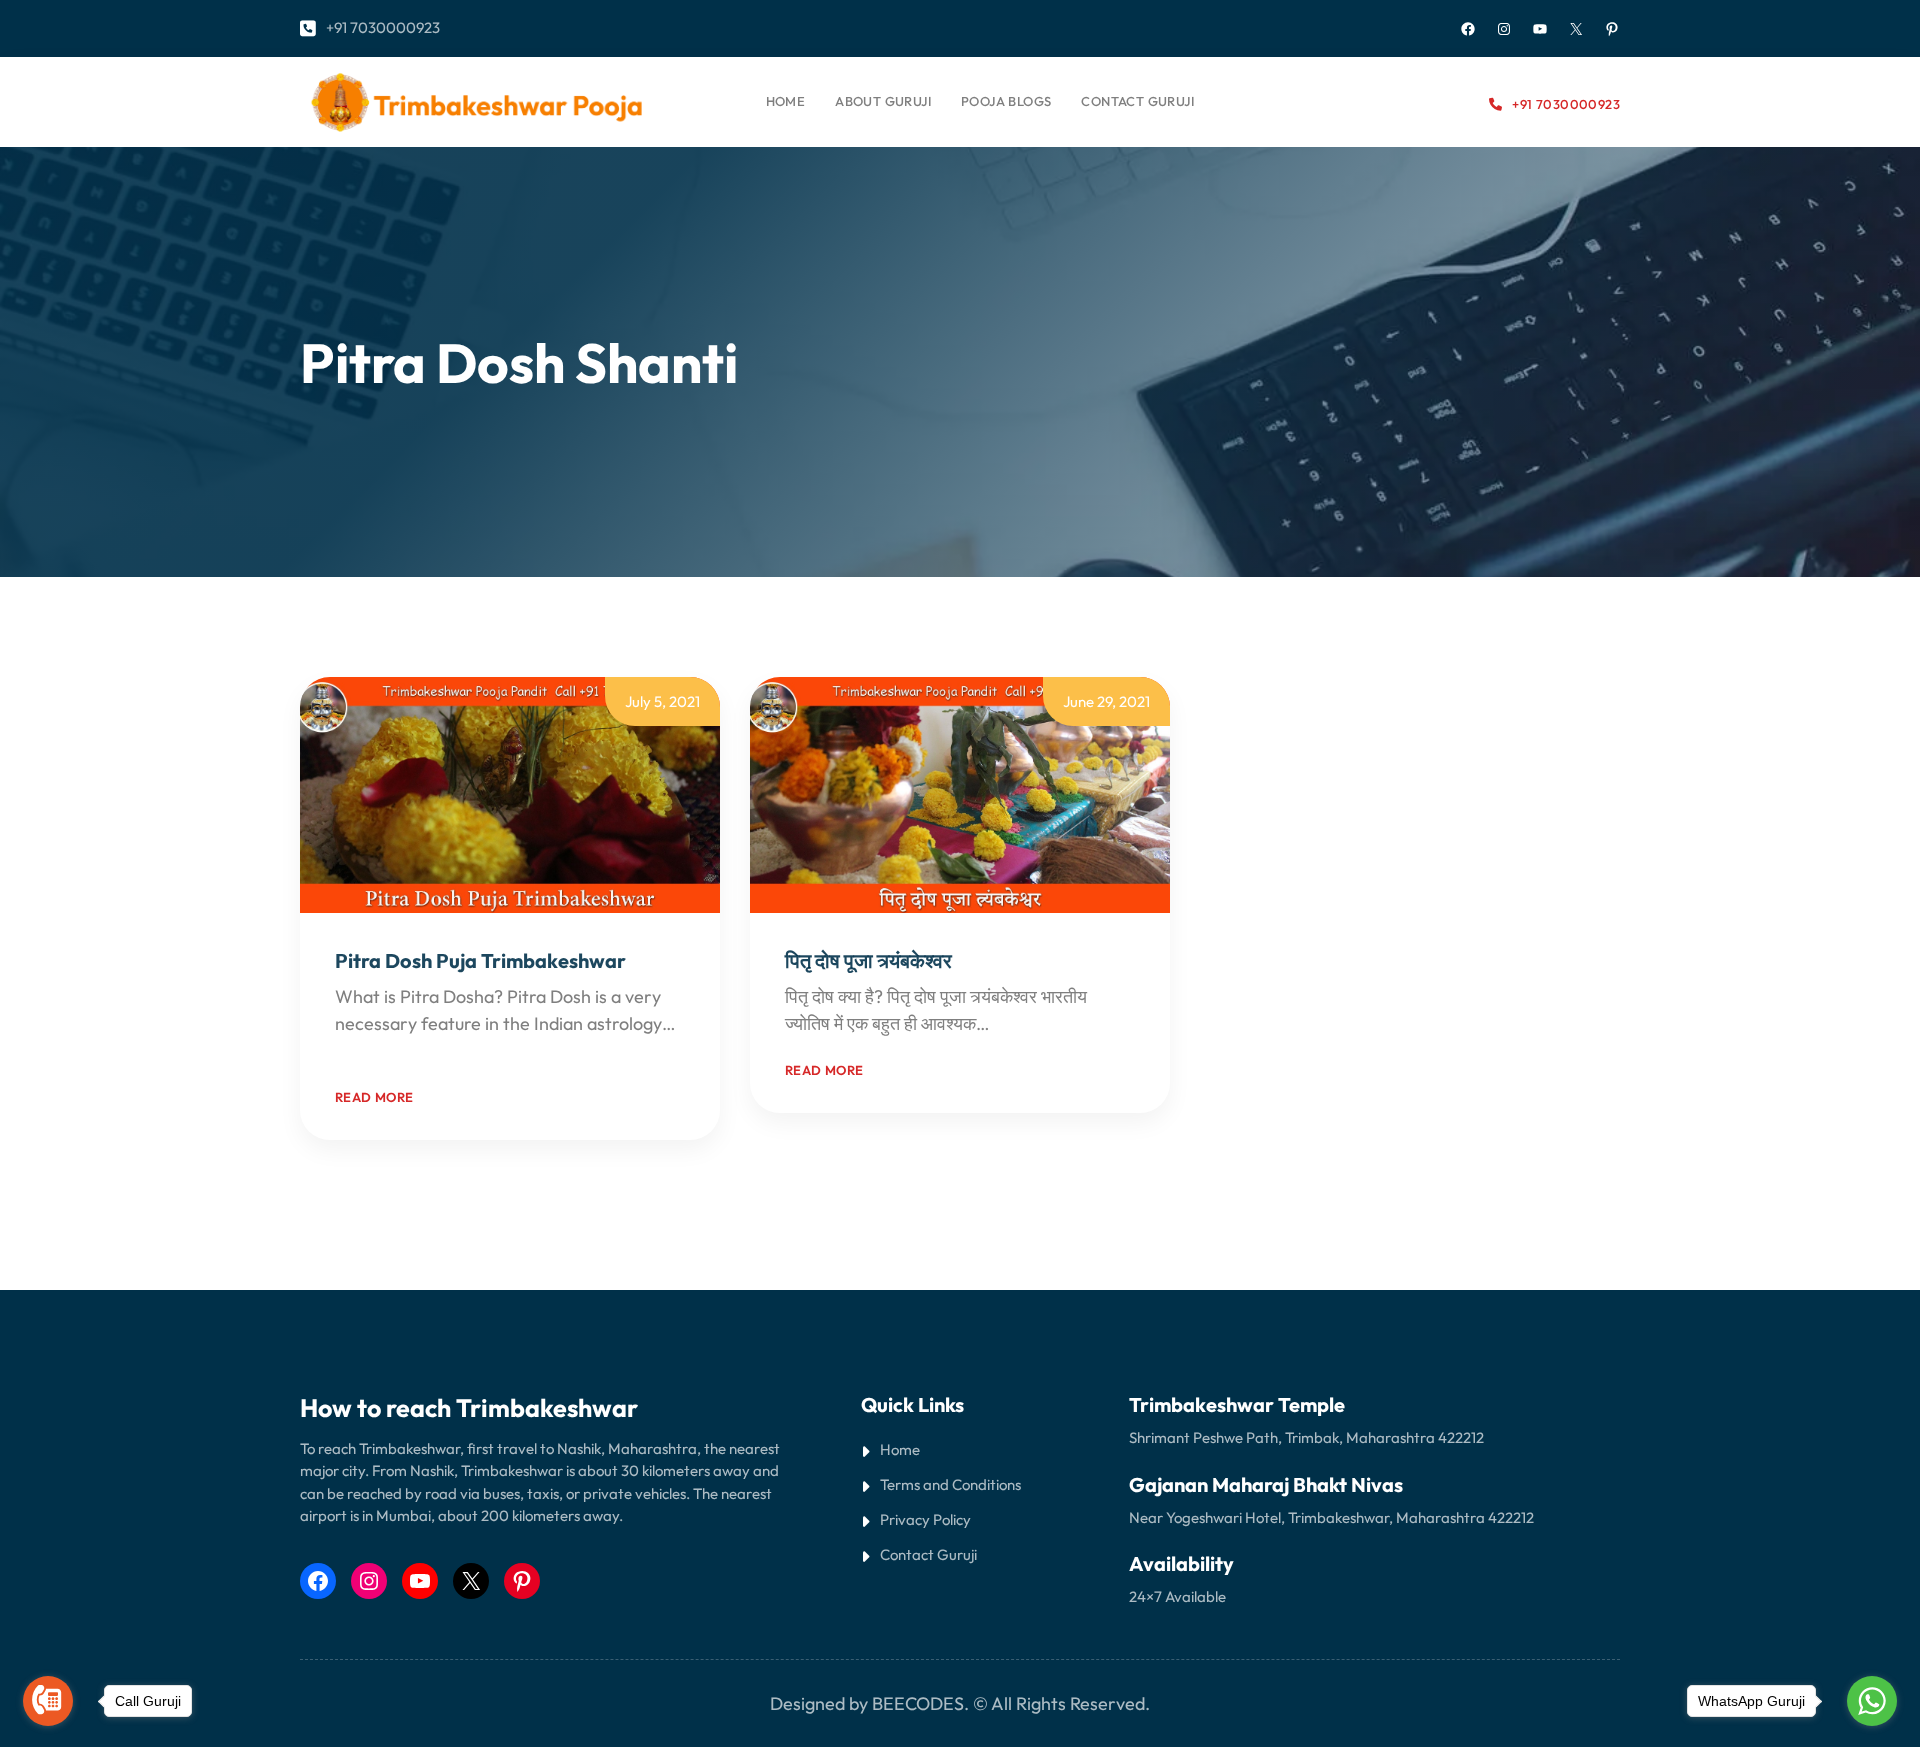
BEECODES (918, 1703)
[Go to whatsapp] (1872, 1701)
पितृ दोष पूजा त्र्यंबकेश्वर (868, 960)
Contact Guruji (928, 1554)
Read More (378, 1050)
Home (786, 101)
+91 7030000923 (383, 27)
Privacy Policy (925, 1519)
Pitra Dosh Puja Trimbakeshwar (480, 960)
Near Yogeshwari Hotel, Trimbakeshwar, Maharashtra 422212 (1331, 1517)
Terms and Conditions (950, 1484)
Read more (374, 1097)
